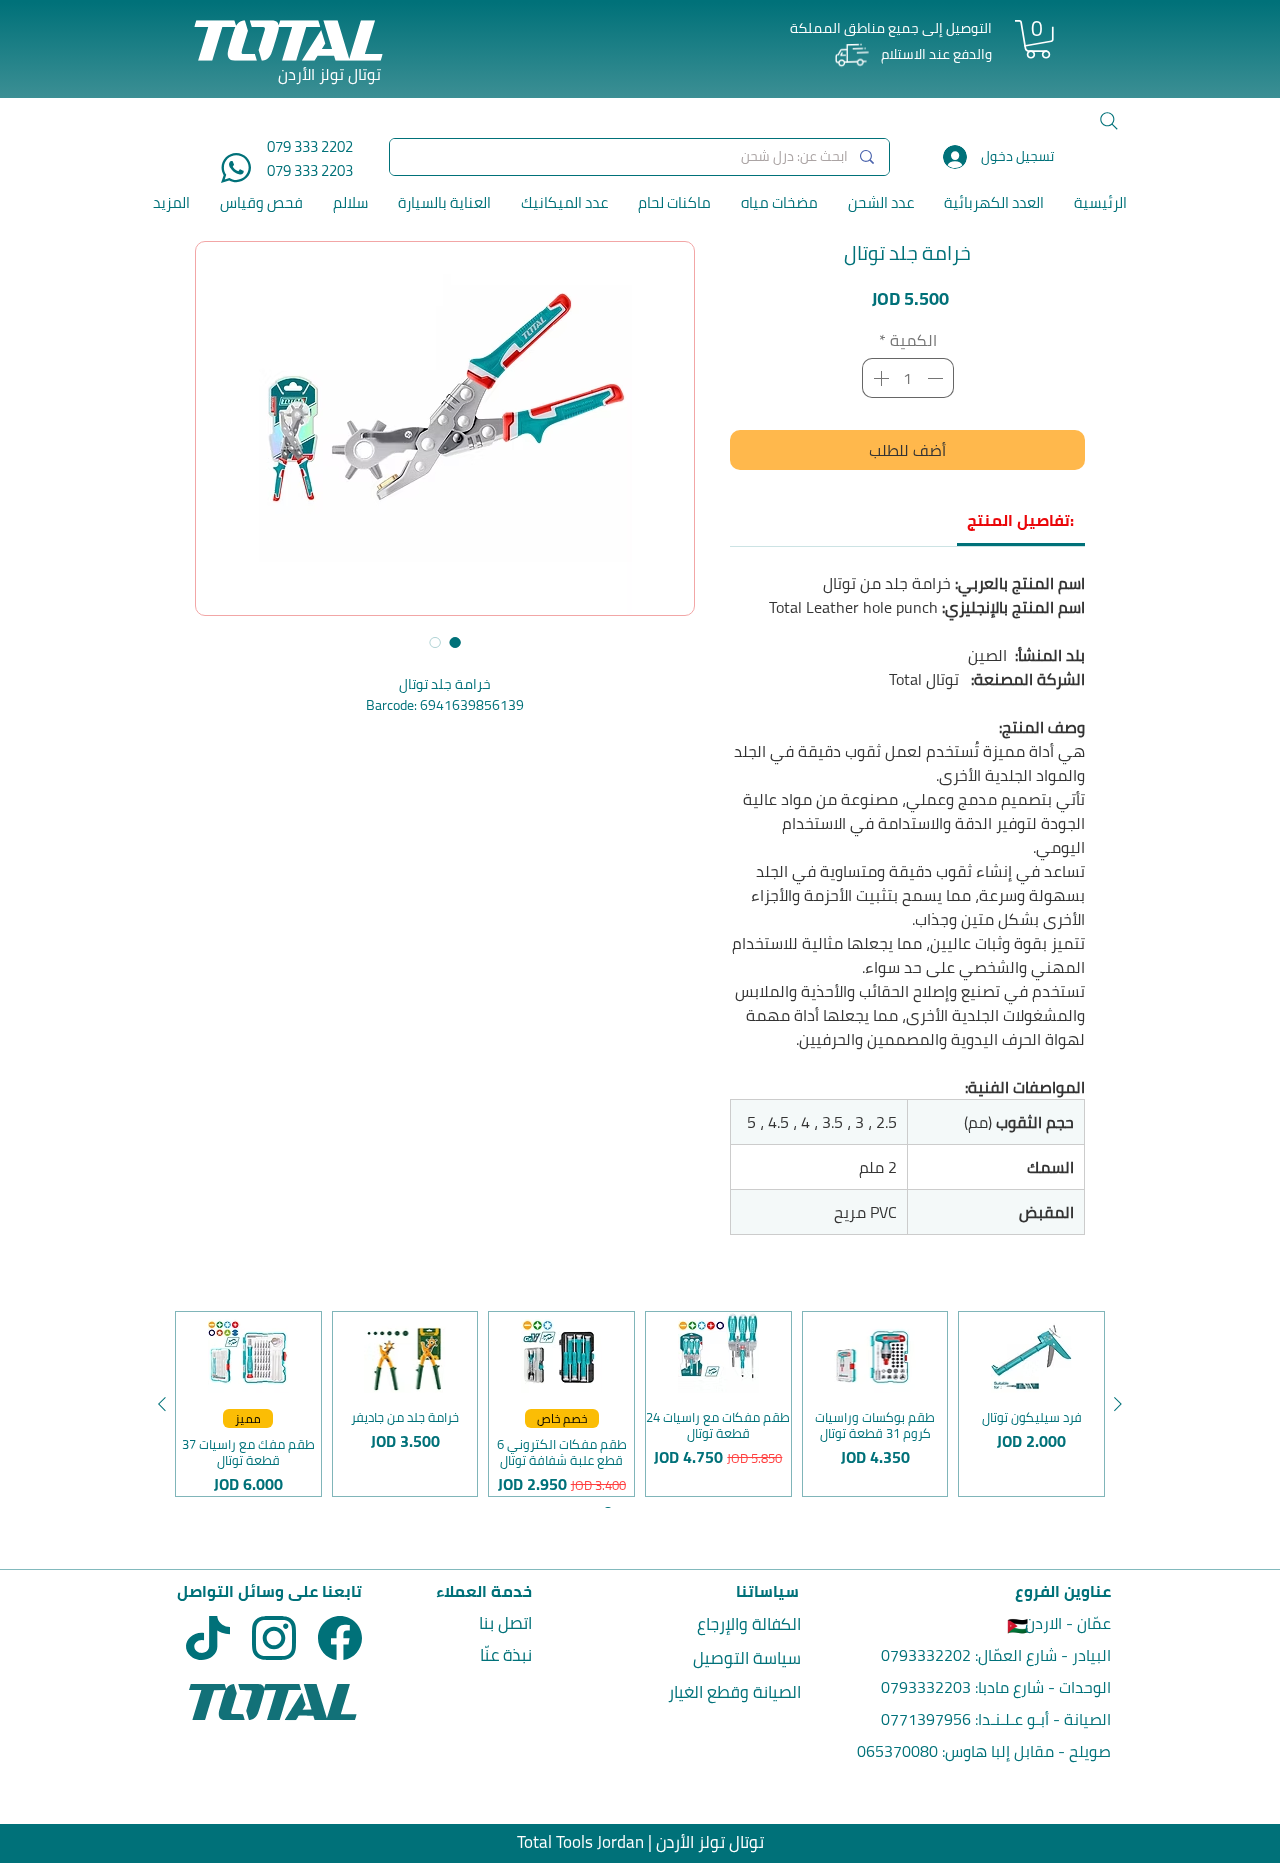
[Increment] (879, 378)
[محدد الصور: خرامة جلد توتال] (455, 642)
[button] (1038, 39)
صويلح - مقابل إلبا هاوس (1028, 1751)
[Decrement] (937, 378)
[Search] (1109, 121)
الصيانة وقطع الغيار (734, 1692)
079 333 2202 (310, 146)
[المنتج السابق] (1118, 1404)
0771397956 (926, 1719)
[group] (640, 1404)
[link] (1020, 520)
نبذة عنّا (506, 1655)
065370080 (897, 1751)
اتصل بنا (505, 1623)
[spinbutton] (908, 378)
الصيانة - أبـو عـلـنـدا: (1041, 1719)
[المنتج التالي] (162, 1404)
